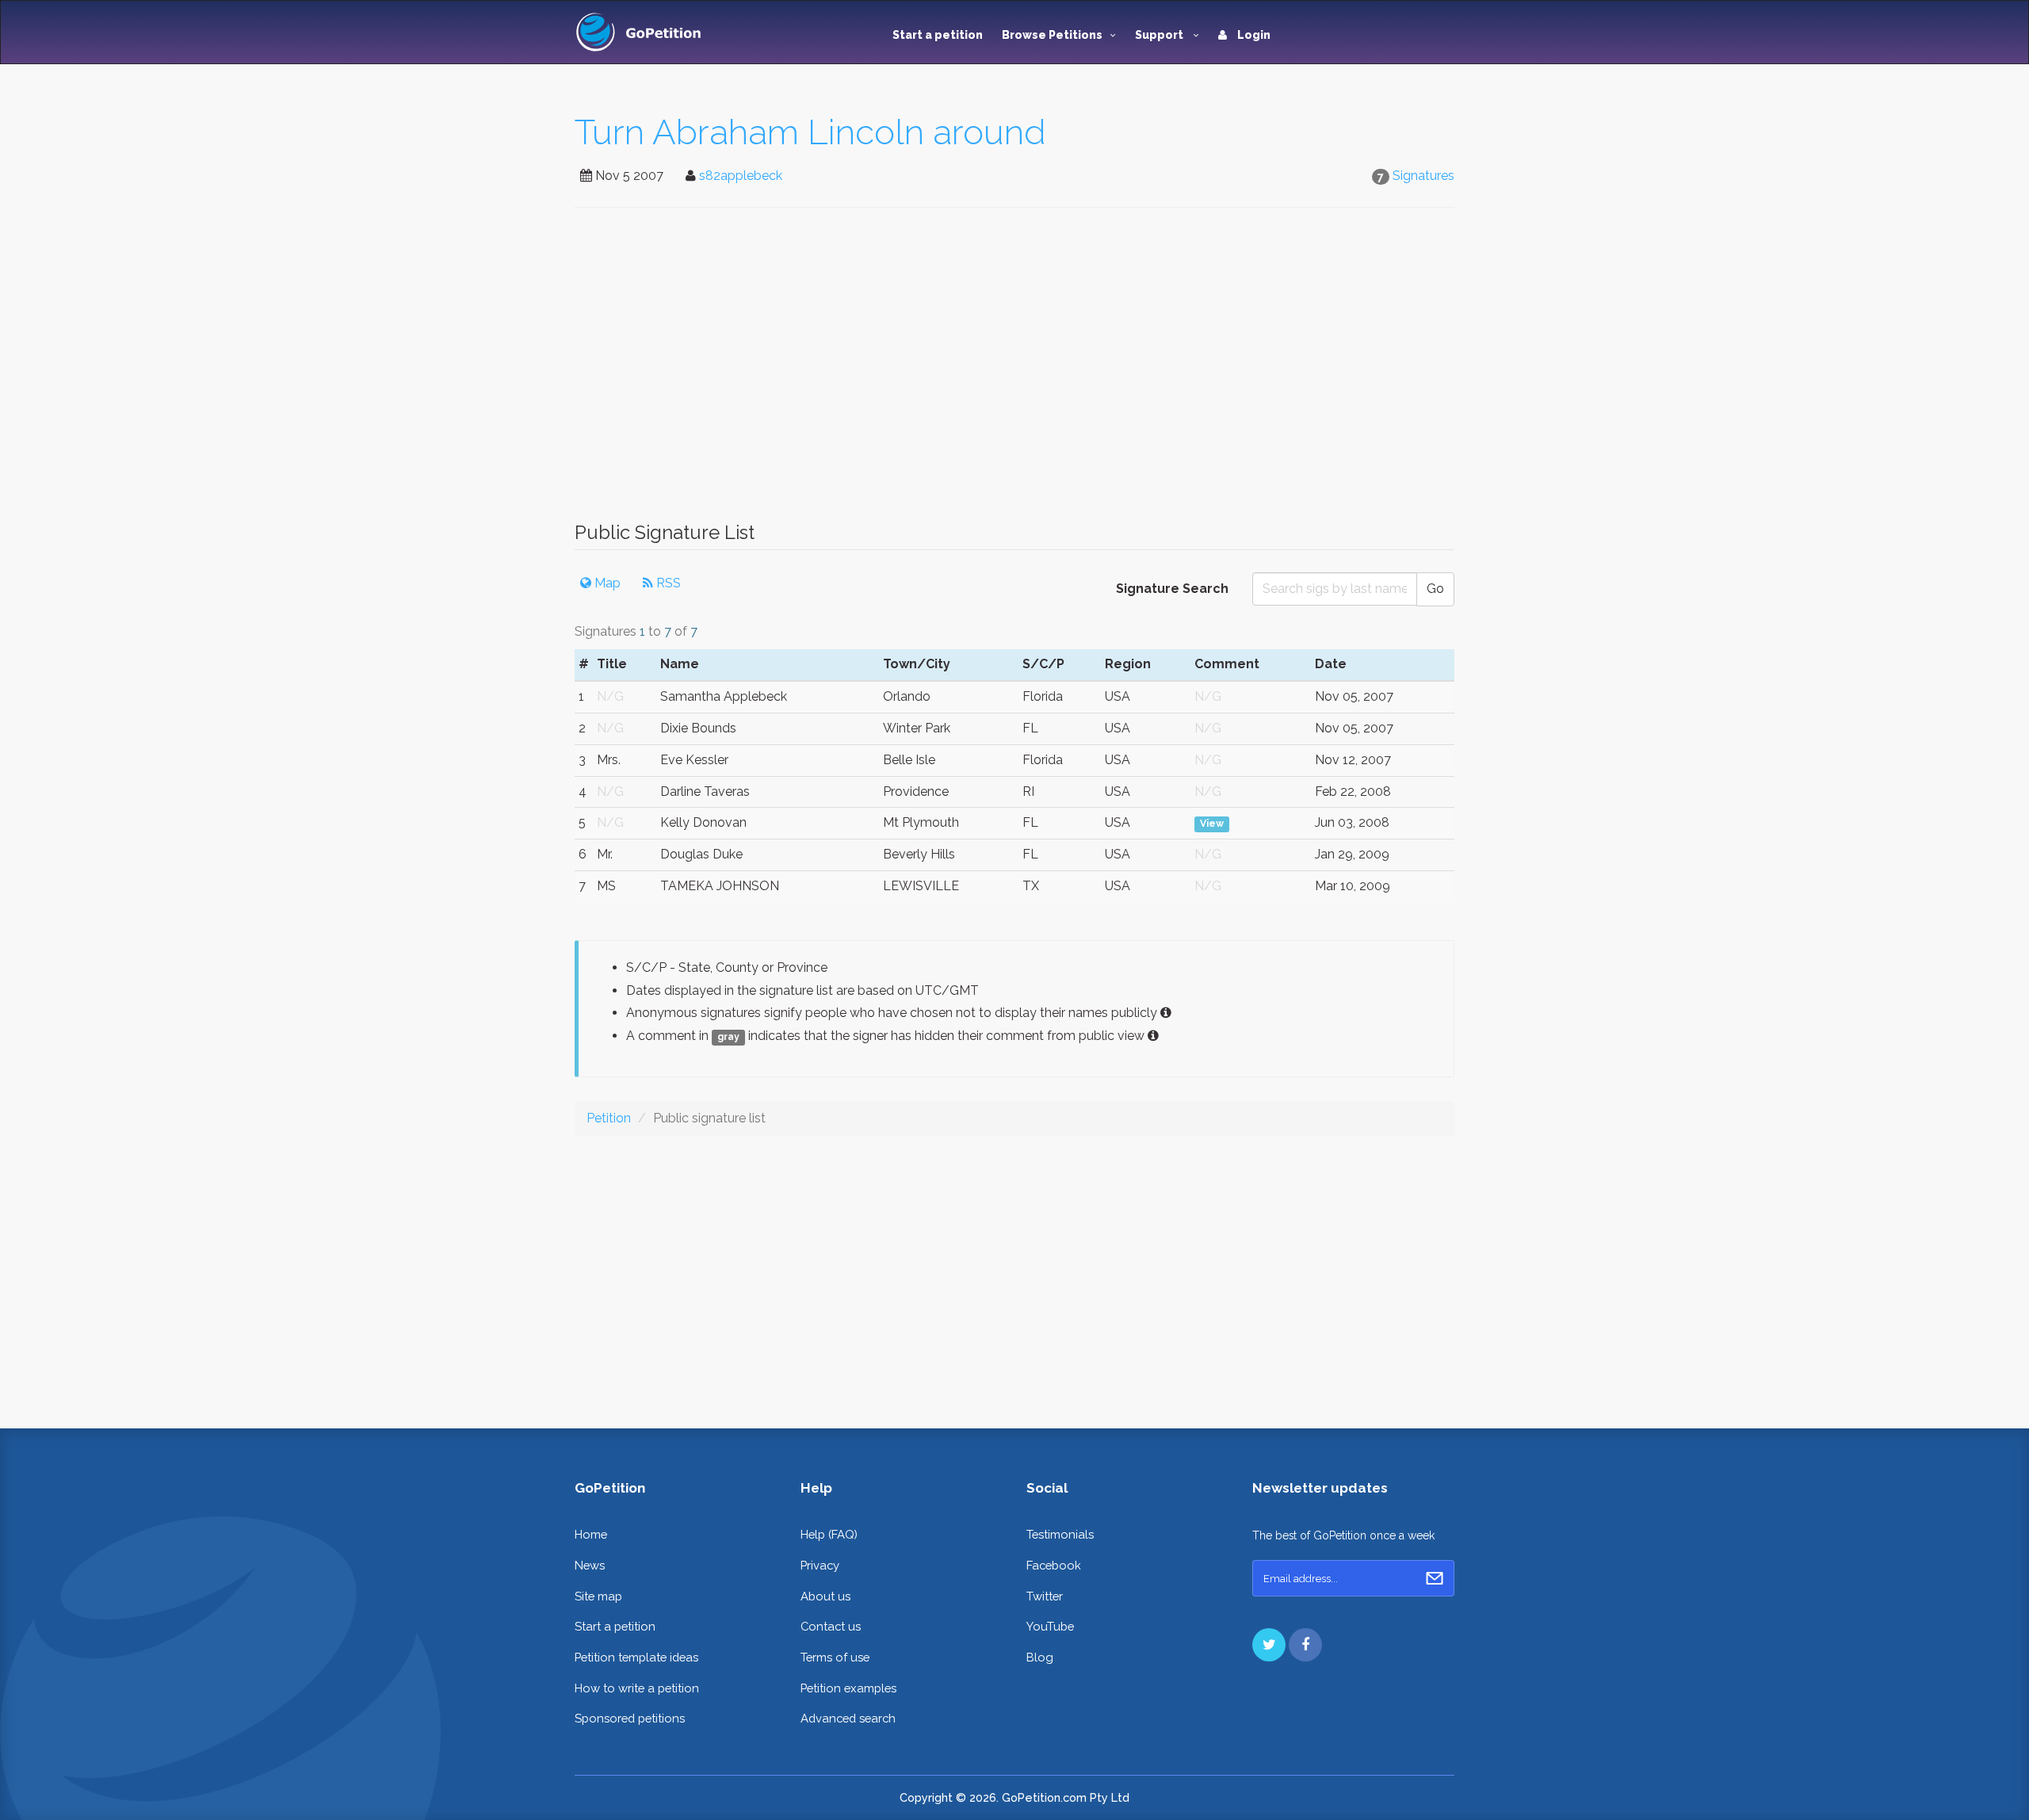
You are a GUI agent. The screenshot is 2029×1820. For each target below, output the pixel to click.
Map (606, 583)
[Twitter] (1269, 1645)
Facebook (1054, 1565)
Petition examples (848, 1688)
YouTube (1050, 1626)
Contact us (831, 1626)
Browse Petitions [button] (1052, 35)
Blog (1040, 1657)
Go (1435, 589)
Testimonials (1060, 1534)
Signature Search (1172, 589)
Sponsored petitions (630, 1718)
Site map (598, 1596)
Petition (609, 1118)
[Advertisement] (1014, 373)
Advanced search (848, 1718)
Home (591, 1534)
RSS (667, 583)
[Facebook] (1305, 1645)
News (590, 1565)
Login (1253, 35)
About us (825, 1596)
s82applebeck (741, 176)
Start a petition (938, 35)
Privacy (820, 1565)
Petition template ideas (636, 1657)
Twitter (1045, 1596)
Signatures (1423, 176)
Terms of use (835, 1657)
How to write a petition (637, 1688)
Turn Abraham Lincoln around (810, 132)
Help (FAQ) (829, 1534)
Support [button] (1160, 35)
